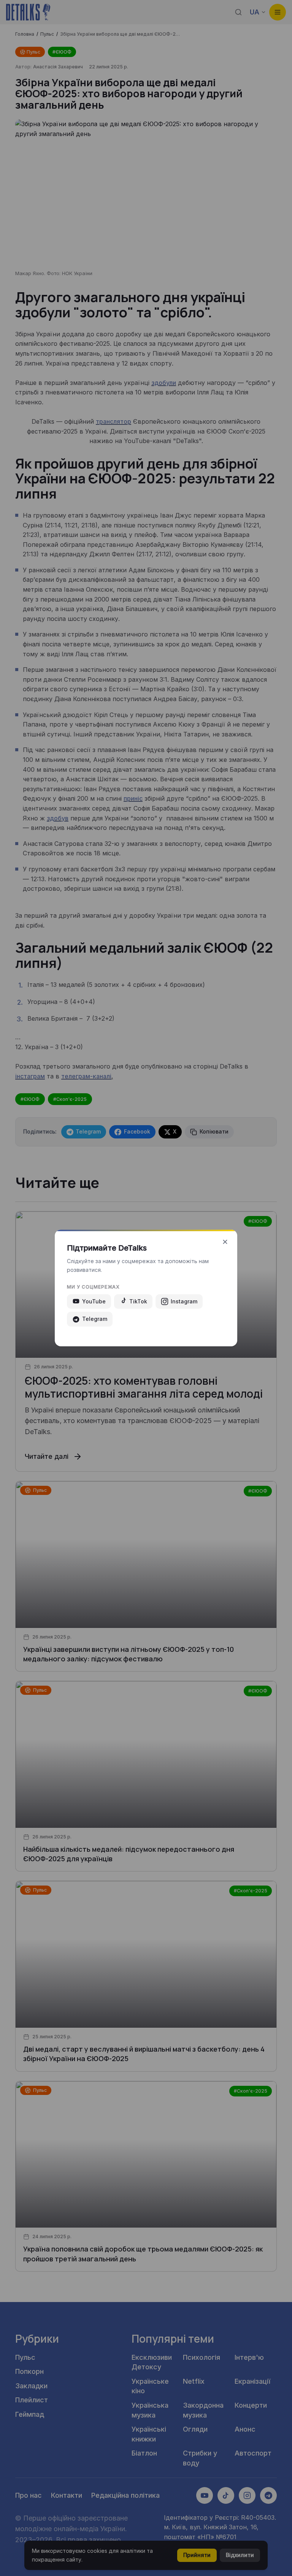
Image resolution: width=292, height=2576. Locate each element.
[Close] (225, 1242)
